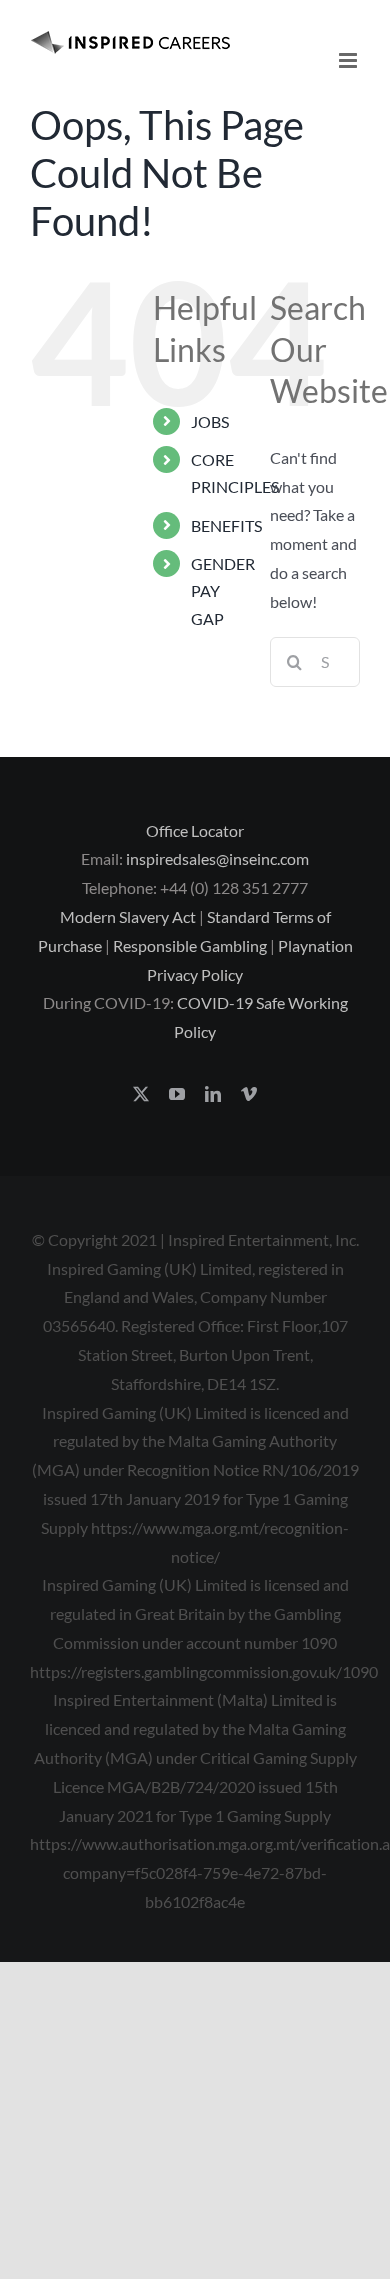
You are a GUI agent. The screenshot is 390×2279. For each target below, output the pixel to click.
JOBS (210, 421)
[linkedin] (213, 1094)
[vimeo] (249, 1094)
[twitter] (141, 1094)
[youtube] (177, 1094)
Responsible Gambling (190, 945)
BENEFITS (226, 525)
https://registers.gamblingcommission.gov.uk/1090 (204, 1671)
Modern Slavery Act (128, 916)
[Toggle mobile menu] (349, 60)
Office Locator (195, 830)
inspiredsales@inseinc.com (217, 858)
